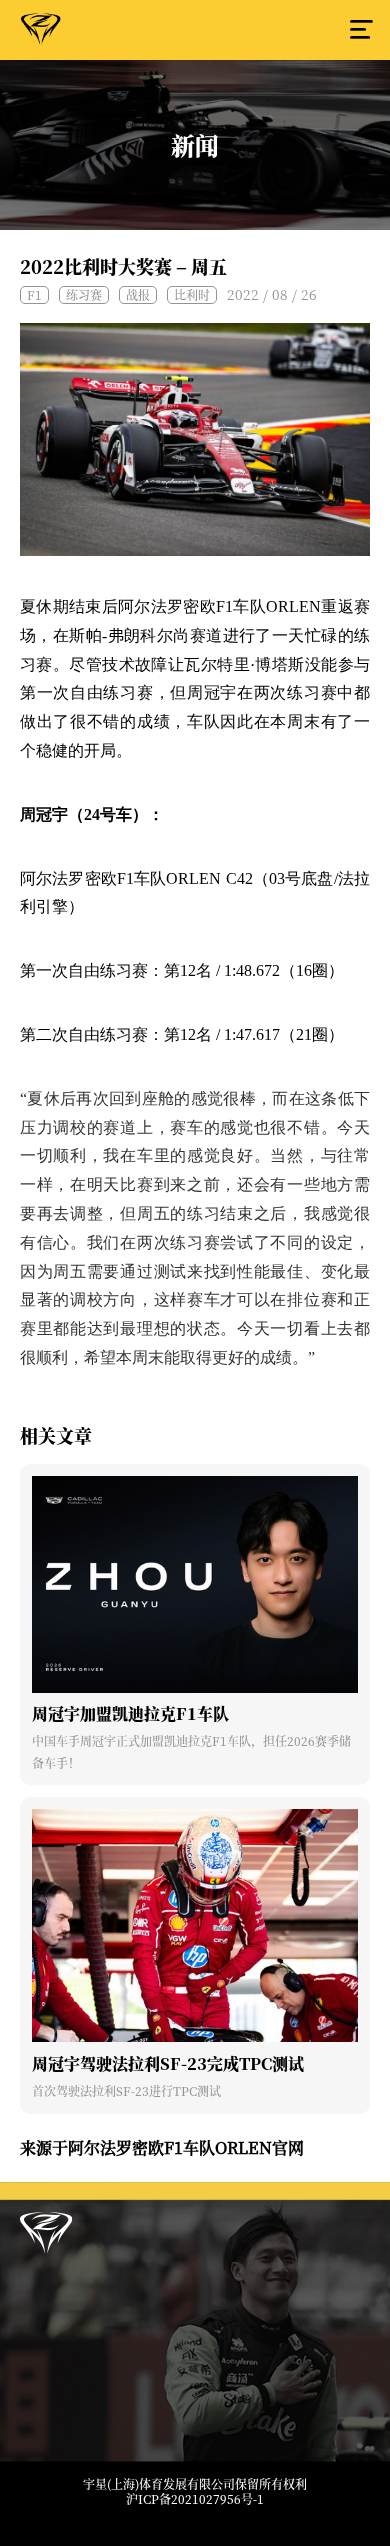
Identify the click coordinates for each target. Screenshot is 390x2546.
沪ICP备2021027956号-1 (195, 2499)
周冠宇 (41, 33)
